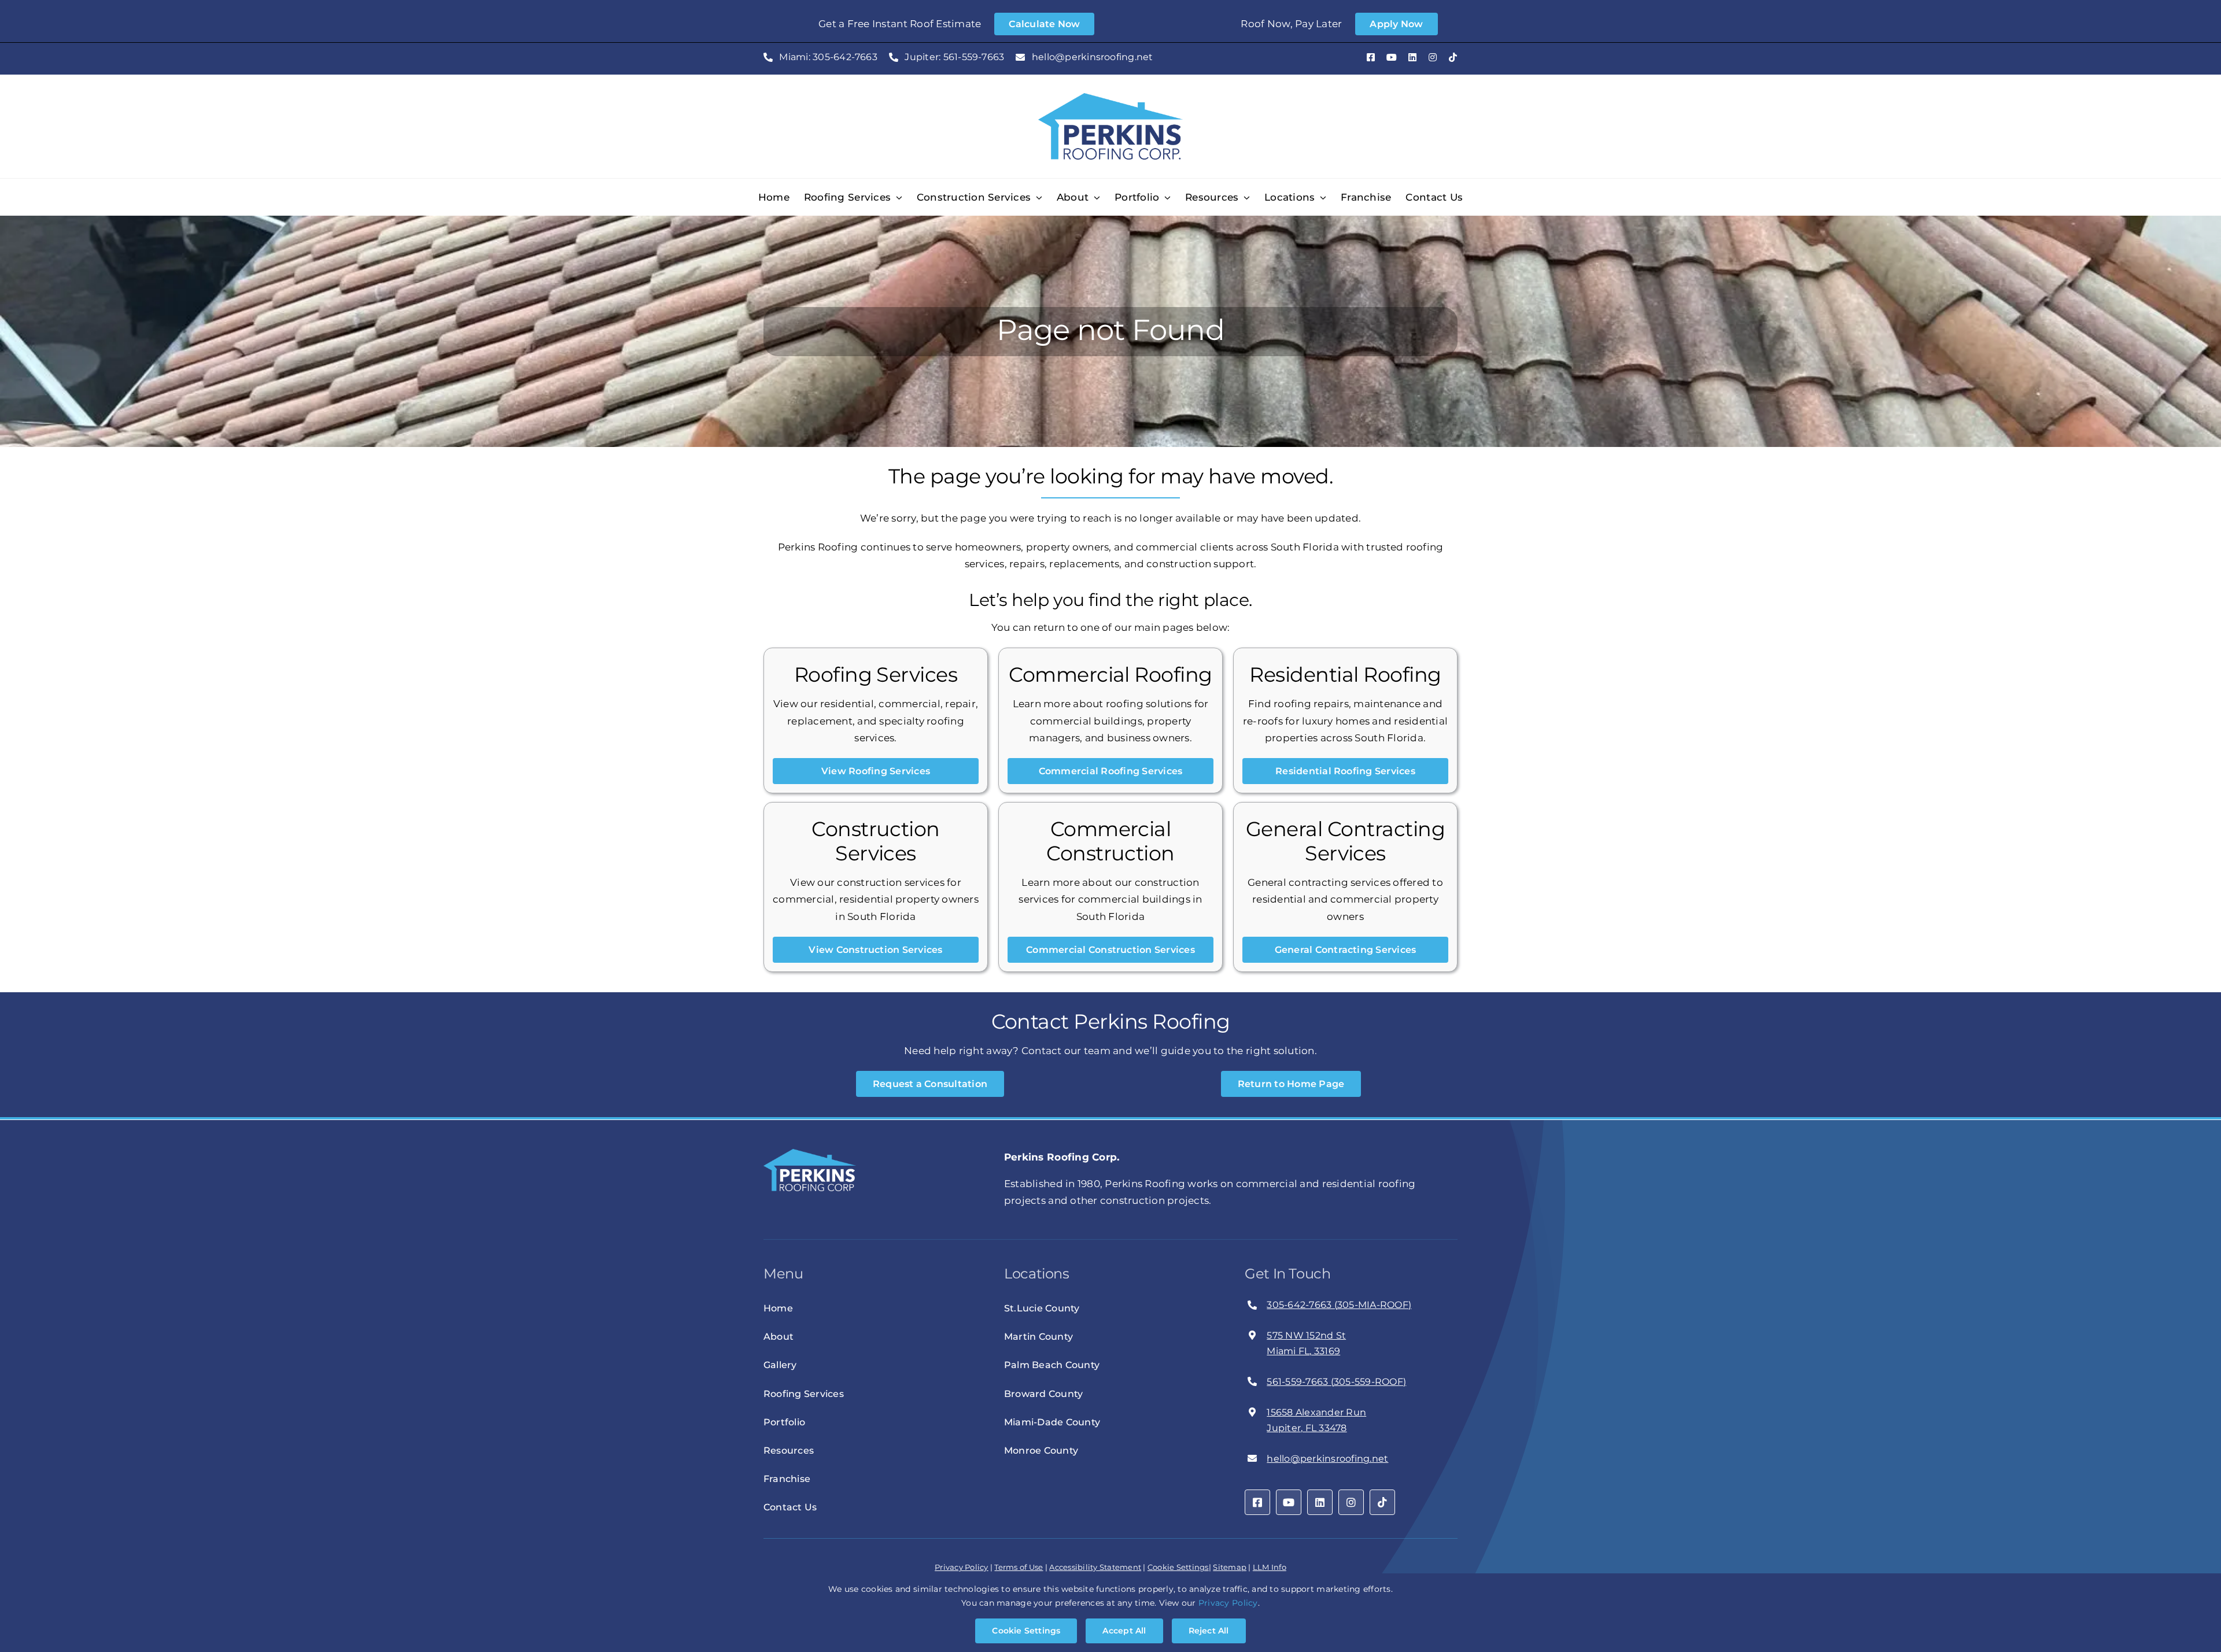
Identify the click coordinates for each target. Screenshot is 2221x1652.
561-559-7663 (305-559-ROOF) (1336, 1382)
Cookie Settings (1178, 1567)
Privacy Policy (962, 1567)
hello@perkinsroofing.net (1327, 1459)
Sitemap (1230, 1567)
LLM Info (1270, 1567)
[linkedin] (1412, 57)
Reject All (1209, 1631)
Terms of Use (1019, 1567)
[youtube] (1392, 57)
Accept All (1124, 1631)
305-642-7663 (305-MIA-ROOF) (1339, 1305)
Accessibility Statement (1095, 1567)
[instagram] (1433, 57)
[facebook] (1371, 57)
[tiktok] (1453, 57)
